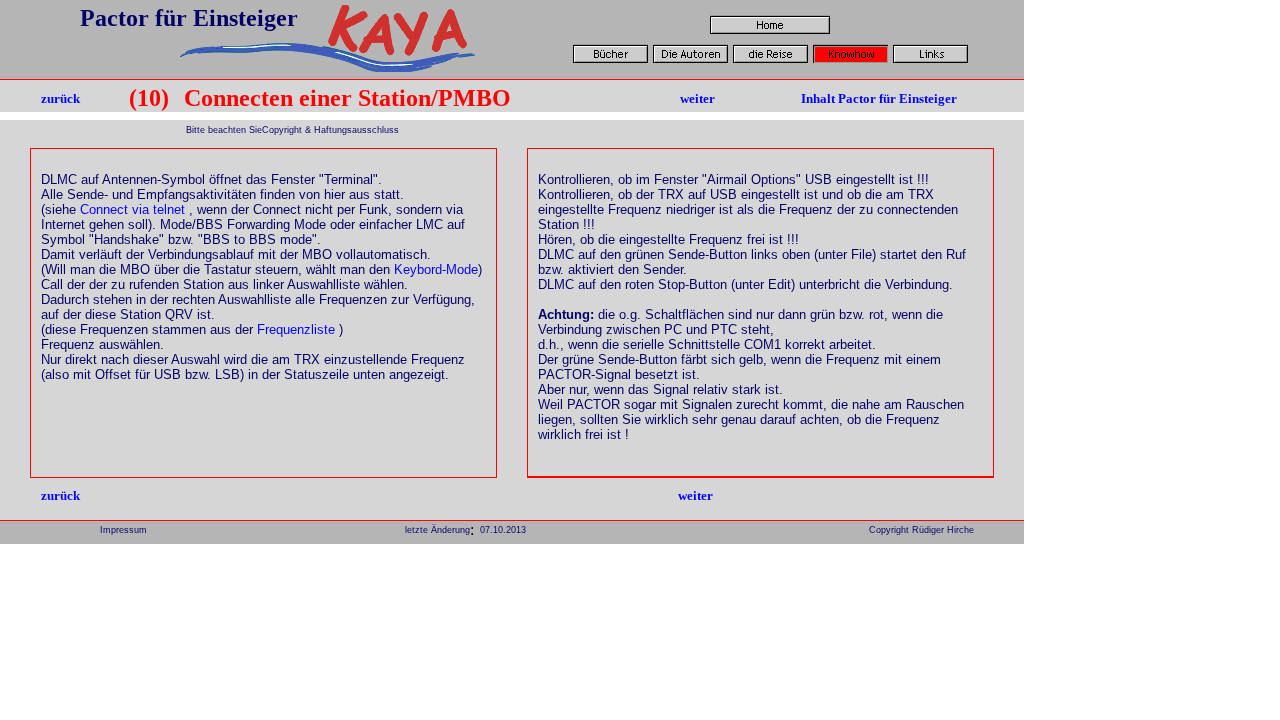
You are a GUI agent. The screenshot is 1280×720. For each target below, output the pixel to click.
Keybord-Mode (436, 269)
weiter (697, 98)
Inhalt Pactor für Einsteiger (879, 98)
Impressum (123, 530)
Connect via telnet (132, 209)
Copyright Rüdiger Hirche (921, 530)
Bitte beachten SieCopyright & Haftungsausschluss (291, 130)
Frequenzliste (296, 329)
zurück (60, 98)
